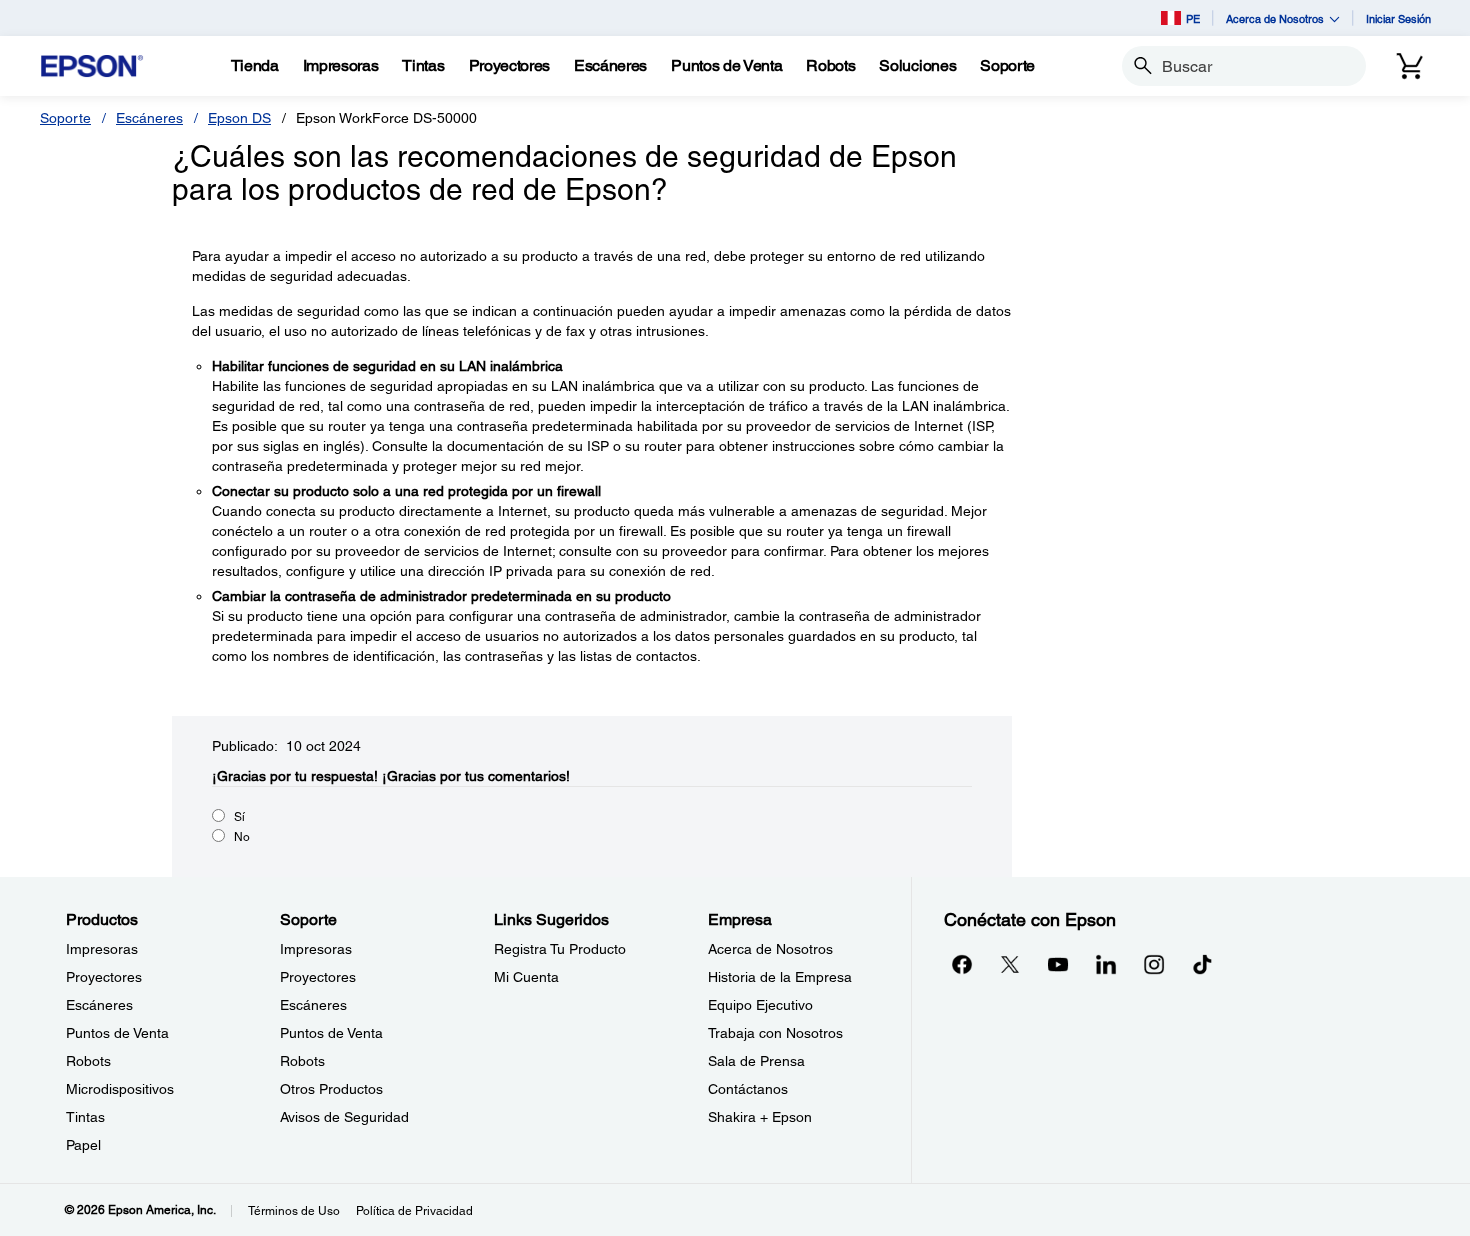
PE (1193, 18)
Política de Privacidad (414, 1211)
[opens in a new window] (1202, 964)
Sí (239, 817)
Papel (83, 1145)
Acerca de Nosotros (770, 949)
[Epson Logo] (92, 66)
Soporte (65, 118)
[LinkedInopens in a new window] (1106, 964)
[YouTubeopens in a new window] (1058, 964)
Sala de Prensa (756, 1061)
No (242, 837)
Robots (88, 1061)
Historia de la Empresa (780, 977)
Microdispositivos (120, 1089)
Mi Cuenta (526, 977)
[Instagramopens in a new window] (1154, 964)
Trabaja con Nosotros (775, 1033)
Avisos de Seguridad (344, 1117)
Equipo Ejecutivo (760, 1005)
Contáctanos (748, 1089)
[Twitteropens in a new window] (1010, 964)
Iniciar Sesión (1398, 18)
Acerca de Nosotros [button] (1275, 18)
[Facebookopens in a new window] (962, 964)
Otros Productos (331, 1089)
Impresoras (102, 949)
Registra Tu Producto (560, 949)
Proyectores (104, 977)
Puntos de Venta (117, 1033)
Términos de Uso (294, 1211)
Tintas (85, 1117)
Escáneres (149, 118)
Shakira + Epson (760, 1117)
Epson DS (239, 118)
